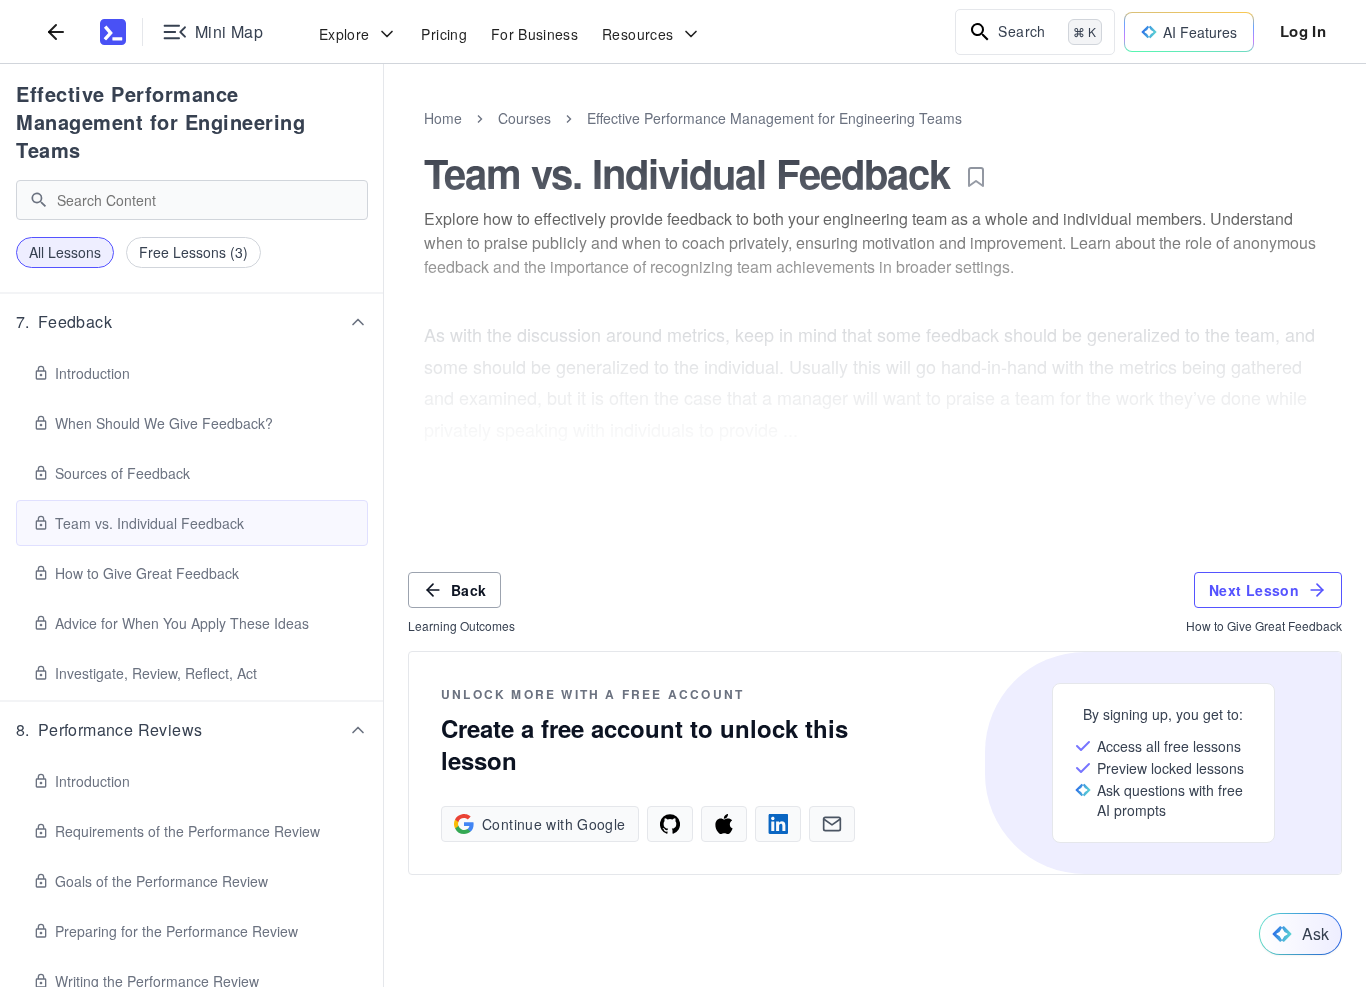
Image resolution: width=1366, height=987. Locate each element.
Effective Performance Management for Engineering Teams (160, 121)
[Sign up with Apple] (724, 824)
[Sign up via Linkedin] (778, 824)
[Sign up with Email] (832, 824)
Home (443, 118)
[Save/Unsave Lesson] (976, 177)
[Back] (56, 31)
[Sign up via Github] (670, 824)
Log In (1303, 31)
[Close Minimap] (384, 140)
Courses (524, 118)
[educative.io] (113, 32)
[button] (192, 322)
